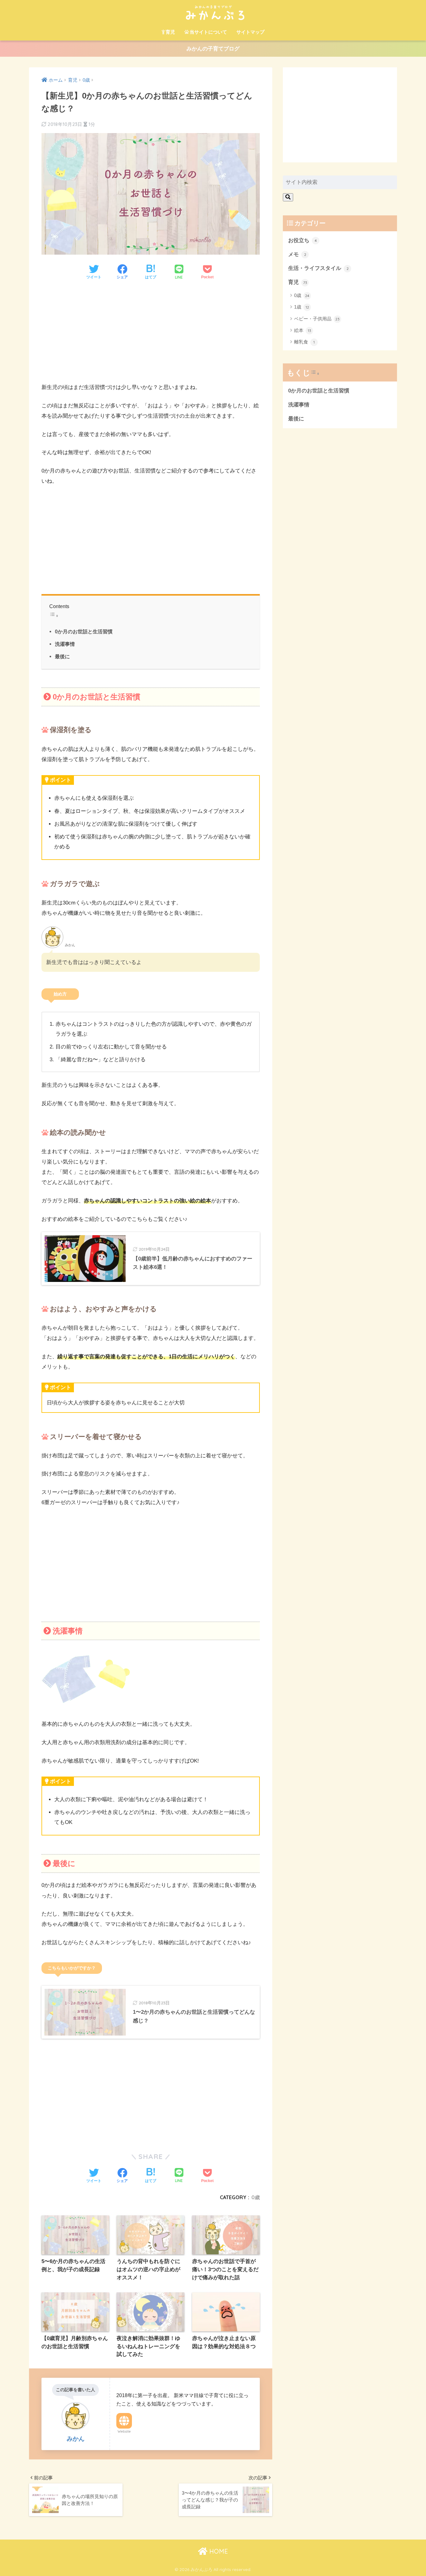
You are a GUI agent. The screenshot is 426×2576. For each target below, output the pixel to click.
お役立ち (303, 240)
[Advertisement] (151, 333)
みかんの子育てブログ (213, 49)
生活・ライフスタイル (318, 268)
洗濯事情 (65, 644)
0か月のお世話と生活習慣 (84, 631)
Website (124, 2431)
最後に (62, 656)
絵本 (303, 330)
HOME (218, 2551)
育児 (170, 32)
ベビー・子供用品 (317, 319)
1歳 (302, 307)
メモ (297, 254)
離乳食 (304, 342)
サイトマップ (250, 32)
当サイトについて (208, 32)
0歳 (256, 2197)
